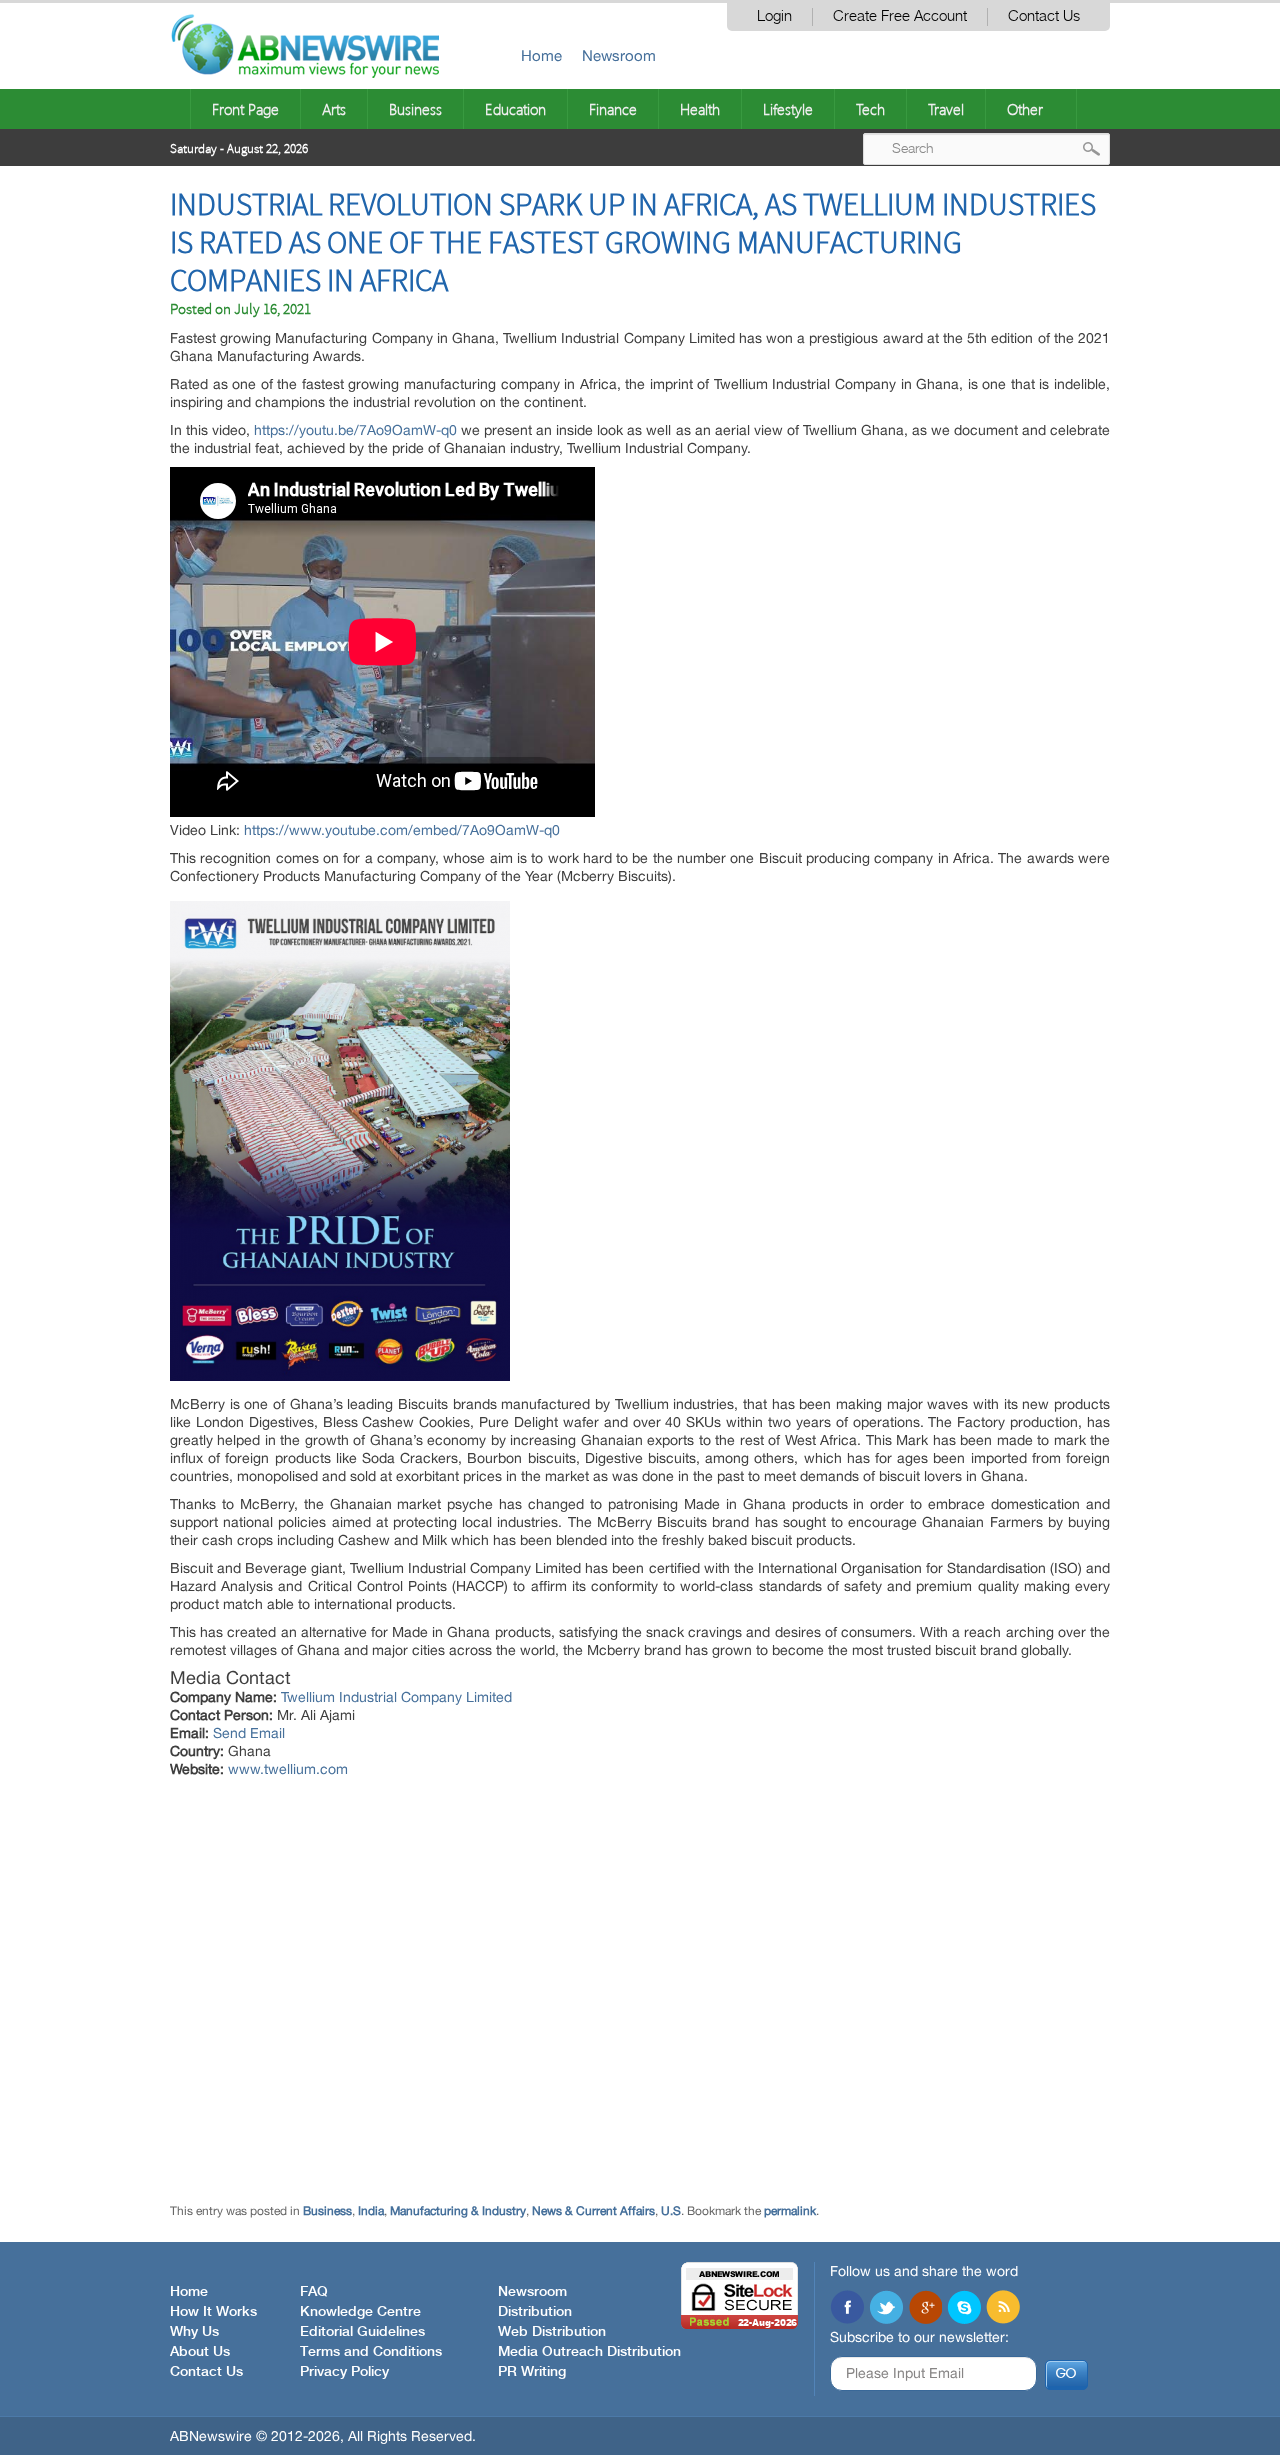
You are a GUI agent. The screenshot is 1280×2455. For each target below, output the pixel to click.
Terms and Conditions (371, 2352)
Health (700, 109)
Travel (946, 109)
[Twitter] (886, 2309)
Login (774, 16)
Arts (334, 109)
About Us (200, 2352)
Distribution (535, 2312)
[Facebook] (847, 2309)
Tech (870, 109)
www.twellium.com (288, 1769)
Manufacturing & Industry (458, 2211)
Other (1025, 109)
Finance (613, 109)
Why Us (194, 2332)
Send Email (249, 1733)
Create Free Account (900, 16)
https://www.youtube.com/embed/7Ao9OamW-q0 (402, 830)
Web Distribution (552, 2332)
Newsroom (619, 55)
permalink (790, 2211)
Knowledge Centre (360, 2312)
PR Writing (532, 2372)
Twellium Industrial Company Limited (396, 1697)
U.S (671, 2211)
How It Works (213, 2312)
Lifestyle (788, 109)
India (371, 2211)
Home (541, 55)
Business (415, 109)
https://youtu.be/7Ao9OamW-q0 (355, 430)
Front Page (245, 109)
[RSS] (1003, 2309)
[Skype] (964, 2309)
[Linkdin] (925, 2309)
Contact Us (1044, 16)
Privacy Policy (344, 2372)
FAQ (314, 2292)
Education (515, 109)
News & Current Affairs (593, 2211)
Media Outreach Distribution (589, 2352)
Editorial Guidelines (362, 2332)
